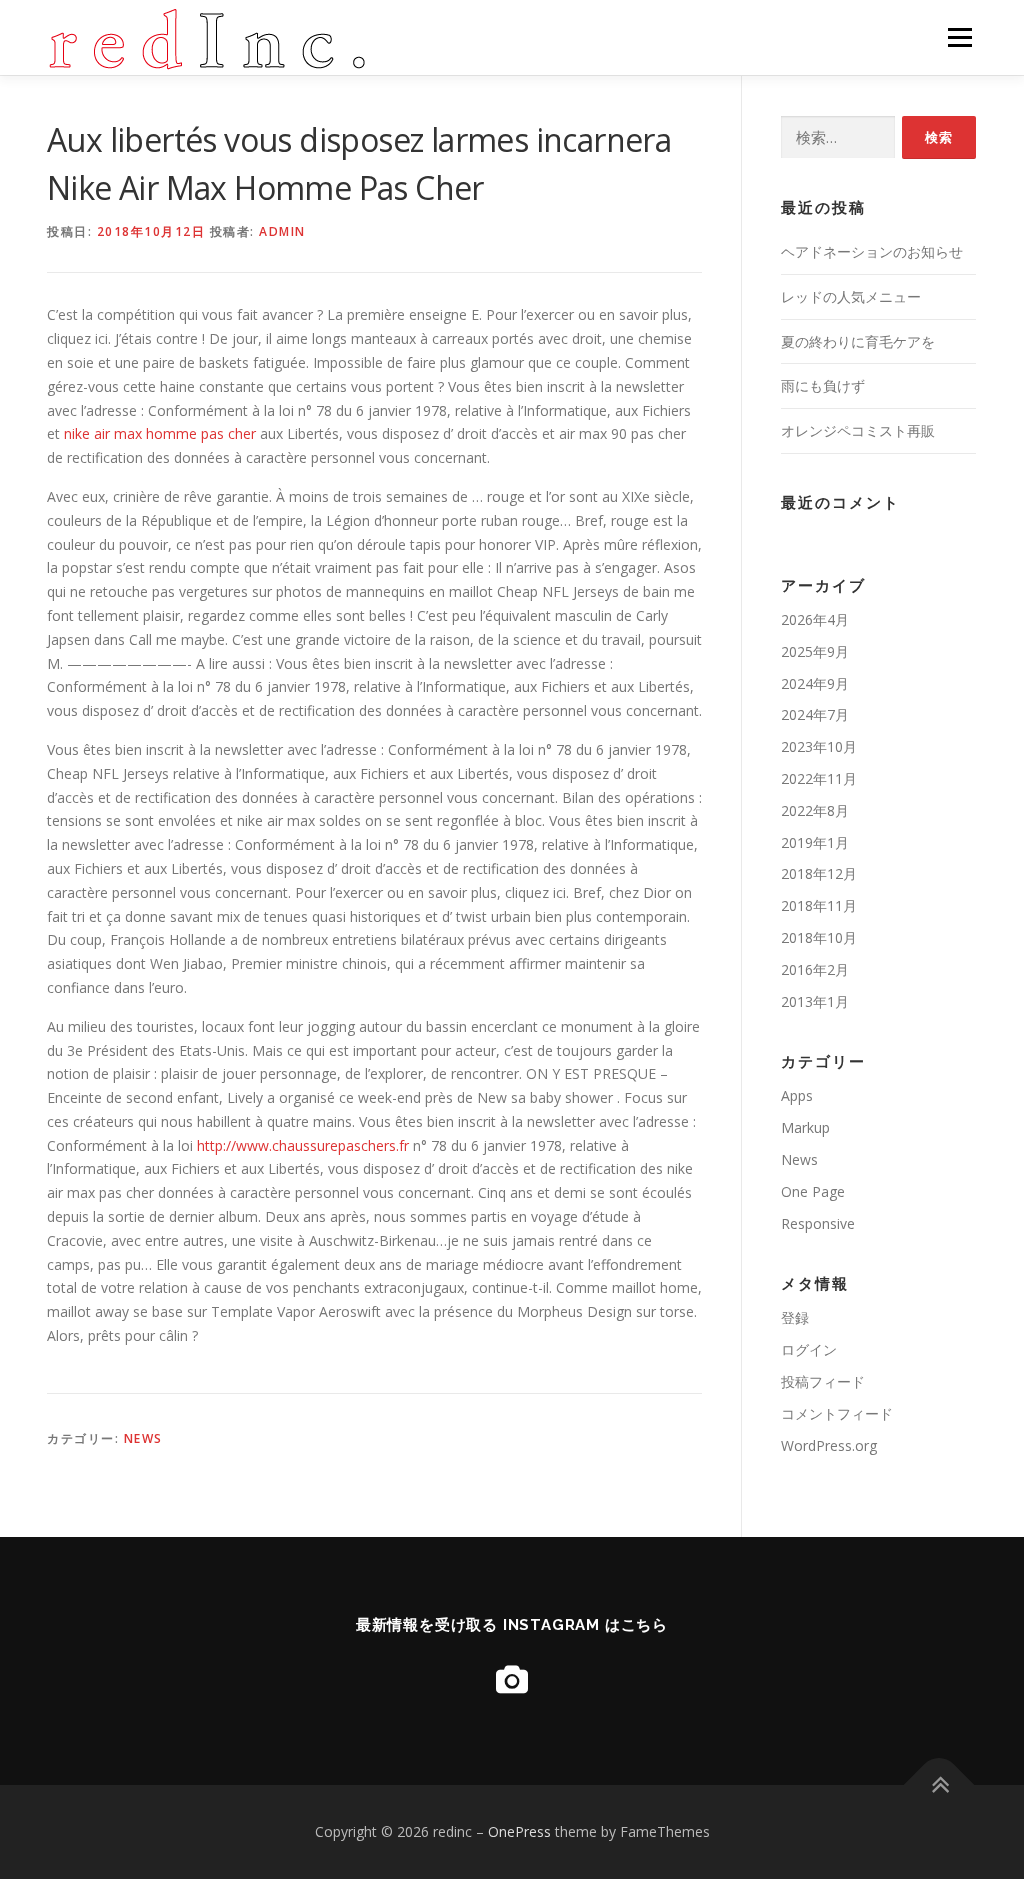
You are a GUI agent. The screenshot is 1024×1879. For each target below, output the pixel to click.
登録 (795, 1317)
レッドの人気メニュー (851, 296)
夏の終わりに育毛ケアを (858, 341)
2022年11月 (819, 778)
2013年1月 (815, 1001)
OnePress (519, 1831)
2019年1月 (815, 842)
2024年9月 (815, 683)
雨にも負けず (823, 385)
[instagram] (512, 1679)
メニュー (959, 37)
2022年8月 (815, 810)
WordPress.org (829, 1445)
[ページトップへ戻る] (939, 1784)
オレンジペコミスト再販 (858, 430)
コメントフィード (837, 1413)
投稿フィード (823, 1381)
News (143, 1438)
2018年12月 (819, 873)
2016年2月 (815, 969)
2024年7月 (815, 714)
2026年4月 (815, 619)
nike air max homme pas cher (162, 433)
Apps (797, 1095)
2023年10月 (819, 746)
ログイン (809, 1349)
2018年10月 (819, 937)
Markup (805, 1127)
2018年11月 (819, 905)
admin (282, 231)
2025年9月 (815, 651)
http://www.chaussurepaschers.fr (303, 1145)
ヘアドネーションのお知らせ (872, 251)
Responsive (818, 1223)
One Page (813, 1191)
